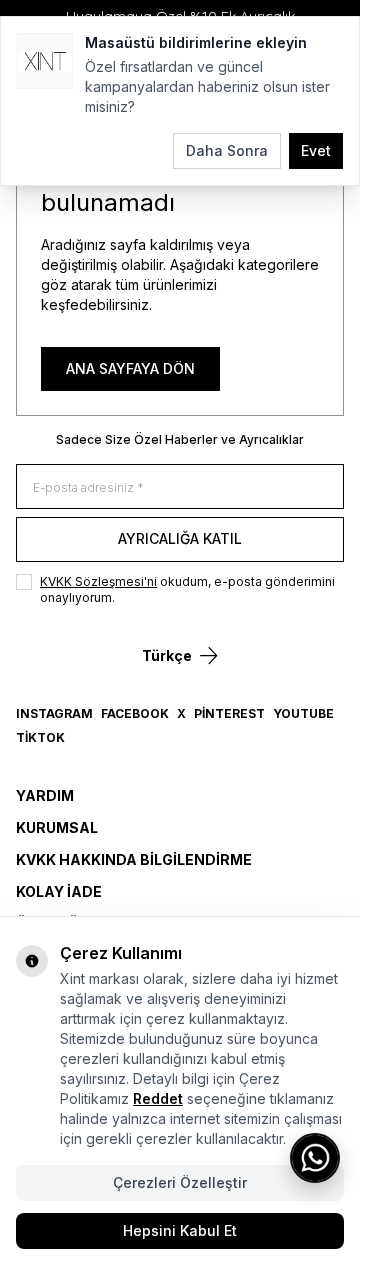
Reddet (158, 1098)
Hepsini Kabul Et (180, 1230)
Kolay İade (59, 891)
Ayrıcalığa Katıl (180, 538)
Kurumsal (57, 827)
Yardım (45, 795)
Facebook (135, 713)
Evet (316, 150)
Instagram (54, 713)
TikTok (40, 737)
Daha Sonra (227, 150)
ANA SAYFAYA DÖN (130, 368)
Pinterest (229, 713)
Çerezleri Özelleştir (180, 1182)
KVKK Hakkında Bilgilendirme (134, 859)
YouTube (303, 713)
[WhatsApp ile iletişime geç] (315, 1158)
